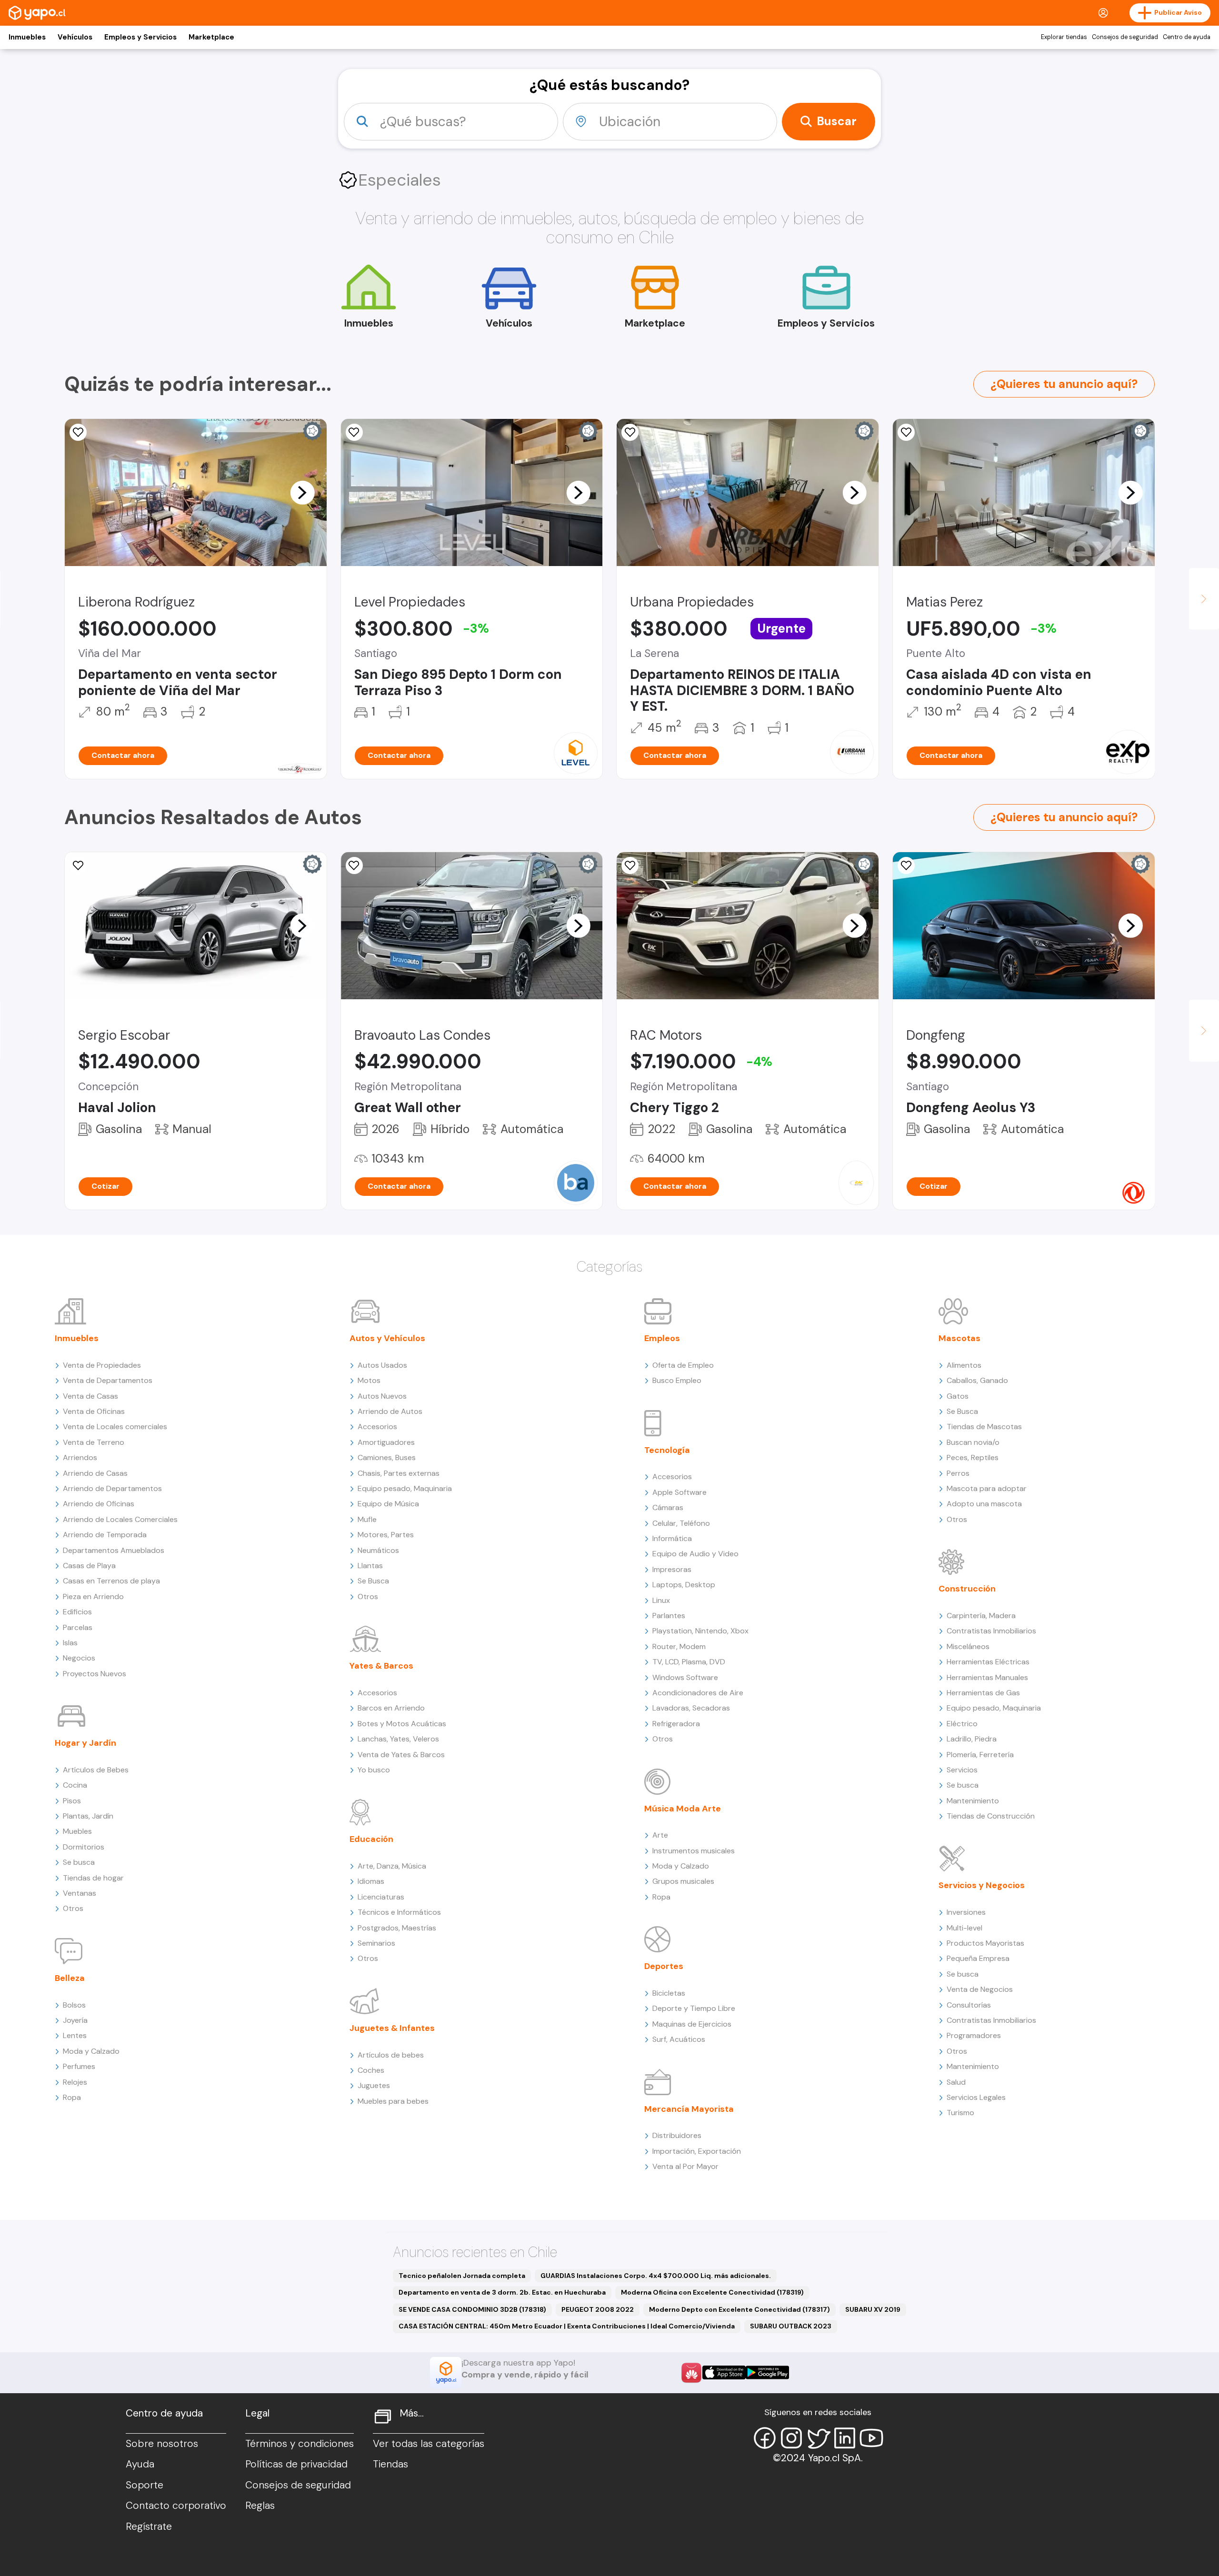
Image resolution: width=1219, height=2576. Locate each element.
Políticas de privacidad (296, 2464)
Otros (73, 1908)
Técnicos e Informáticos (399, 1912)
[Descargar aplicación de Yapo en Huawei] (691, 2373)
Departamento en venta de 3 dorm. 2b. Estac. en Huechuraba (502, 2292)
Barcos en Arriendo (391, 1708)
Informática (672, 1538)
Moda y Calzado (91, 2051)
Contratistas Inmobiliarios (991, 1631)
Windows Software (685, 1677)
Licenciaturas (381, 1897)
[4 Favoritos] (906, 432)
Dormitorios (84, 1847)
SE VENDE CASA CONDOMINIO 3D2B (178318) (472, 2309)
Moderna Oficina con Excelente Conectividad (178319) (712, 2292)
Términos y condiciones (300, 2444)
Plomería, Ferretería (980, 1755)
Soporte (145, 2485)
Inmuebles (27, 37)
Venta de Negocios (980, 1989)
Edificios (77, 1612)
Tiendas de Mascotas (984, 1427)
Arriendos (80, 1457)
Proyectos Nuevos (95, 1674)
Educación (371, 1839)
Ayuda (140, 2464)
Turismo (960, 2113)
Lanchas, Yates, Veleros (398, 1739)
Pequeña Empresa (978, 1958)
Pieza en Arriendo (93, 1596)
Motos (369, 1380)
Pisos (72, 1801)
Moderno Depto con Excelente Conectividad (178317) (739, 2309)
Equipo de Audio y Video (695, 1554)
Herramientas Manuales (987, 1677)
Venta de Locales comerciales (115, 1427)
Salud (956, 2082)
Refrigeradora (676, 1724)
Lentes (75, 2035)
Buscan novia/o (973, 1442)
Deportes (664, 1966)
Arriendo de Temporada (105, 1535)
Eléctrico (962, 1724)
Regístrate (149, 2526)
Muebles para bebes (393, 2101)
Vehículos (75, 37)
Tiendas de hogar (93, 1878)
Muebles (77, 1831)
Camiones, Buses (387, 1457)
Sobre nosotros (162, 2444)
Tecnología (667, 1450)
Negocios (79, 1658)
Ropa (72, 2097)
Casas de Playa (89, 1566)
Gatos (958, 1396)
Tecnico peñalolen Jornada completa (462, 2276)
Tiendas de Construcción (991, 1816)
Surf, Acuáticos (679, 2039)
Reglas (260, 2506)
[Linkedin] (845, 2438)
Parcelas (78, 1627)
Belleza (70, 1978)
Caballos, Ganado (977, 1380)
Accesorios (377, 1427)
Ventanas (80, 1893)
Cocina (75, 1785)
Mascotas (959, 1338)
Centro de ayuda (1187, 37)
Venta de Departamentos (108, 1380)
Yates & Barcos (381, 1666)
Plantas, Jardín (88, 1816)
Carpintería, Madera (981, 1616)
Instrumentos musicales (694, 1851)
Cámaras (668, 1507)
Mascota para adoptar (987, 1488)
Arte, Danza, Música (392, 1866)
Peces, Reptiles (973, 1457)
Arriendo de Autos (390, 1411)
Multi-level (964, 1928)
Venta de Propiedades (102, 1365)
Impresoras (672, 1569)
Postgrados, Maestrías (397, 1928)
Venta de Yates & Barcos (401, 1755)
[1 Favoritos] (354, 865)
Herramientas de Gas (983, 1693)
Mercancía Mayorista (689, 2109)
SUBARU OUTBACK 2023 (791, 2326)
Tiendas (390, 2464)
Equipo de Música (388, 1504)
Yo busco (374, 1770)
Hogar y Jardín (85, 1743)
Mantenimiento (973, 1801)
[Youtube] (871, 2438)
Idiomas (371, 1881)
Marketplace (211, 37)
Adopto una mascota (984, 1504)
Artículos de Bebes (96, 1770)
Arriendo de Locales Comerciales (120, 1519)
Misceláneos (968, 1646)
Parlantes (669, 1616)
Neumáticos (378, 1550)
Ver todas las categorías (429, 2444)
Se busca (79, 1862)
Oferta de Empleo (683, 1365)
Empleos (662, 1338)
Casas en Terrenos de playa (111, 1581)
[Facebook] (765, 2438)
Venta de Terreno (94, 1442)
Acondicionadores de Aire (698, 1693)
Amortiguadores (386, 1442)
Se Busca (373, 1581)
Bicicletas (669, 1993)
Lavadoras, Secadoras (691, 1708)
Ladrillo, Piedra (972, 1739)
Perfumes (79, 2066)
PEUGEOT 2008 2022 (598, 2309)
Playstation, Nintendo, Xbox (700, 1631)
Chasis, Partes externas (399, 1473)
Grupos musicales (683, 1881)
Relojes (75, 2082)
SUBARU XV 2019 (873, 2309)
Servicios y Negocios (982, 1885)
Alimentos (964, 1365)
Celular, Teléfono (681, 1523)
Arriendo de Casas (95, 1473)
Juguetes (374, 2085)
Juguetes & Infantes (392, 2028)
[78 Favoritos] (354, 432)
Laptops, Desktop (684, 1585)
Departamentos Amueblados (114, 1550)
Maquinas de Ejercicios (692, 2024)
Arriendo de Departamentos (112, 1488)
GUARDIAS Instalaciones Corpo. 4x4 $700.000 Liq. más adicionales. (656, 2276)
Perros (958, 1473)
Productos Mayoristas (985, 1943)
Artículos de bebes (391, 2055)
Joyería (75, 2020)
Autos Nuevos (382, 1396)
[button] (302, 492)
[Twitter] (818, 2438)
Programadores (974, 2035)
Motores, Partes (386, 1535)
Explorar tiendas (1064, 37)
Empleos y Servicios (140, 37)
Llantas (370, 1566)
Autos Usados (382, 1365)
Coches (371, 2070)
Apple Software (679, 1492)
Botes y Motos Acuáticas (402, 1724)
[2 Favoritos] (630, 432)
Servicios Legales (976, 2097)
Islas (70, 1643)
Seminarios (376, 1943)
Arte (660, 1835)
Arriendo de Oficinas (99, 1504)
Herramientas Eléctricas (988, 1662)
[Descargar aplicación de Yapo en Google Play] (767, 2372)
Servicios (962, 1770)
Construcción (967, 1589)
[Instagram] (791, 2438)
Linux (661, 1600)
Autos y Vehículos (387, 1338)
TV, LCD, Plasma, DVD (689, 1662)
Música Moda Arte (683, 1809)
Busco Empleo (677, 1380)
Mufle (367, 1519)
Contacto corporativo (176, 2506)
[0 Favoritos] (78, 432)
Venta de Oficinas (94, 1411)
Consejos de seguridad (1125, 37)
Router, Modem (679, 1646)
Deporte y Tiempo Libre (694, 2008)
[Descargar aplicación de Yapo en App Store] (724, 2372)
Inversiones (966, 1912)
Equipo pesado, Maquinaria (405, 1488)
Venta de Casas (90, 1396)
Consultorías (969, 2005)
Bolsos (74, 2005)
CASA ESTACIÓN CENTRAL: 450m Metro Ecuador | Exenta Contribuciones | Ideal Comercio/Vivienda (567, 2326)
